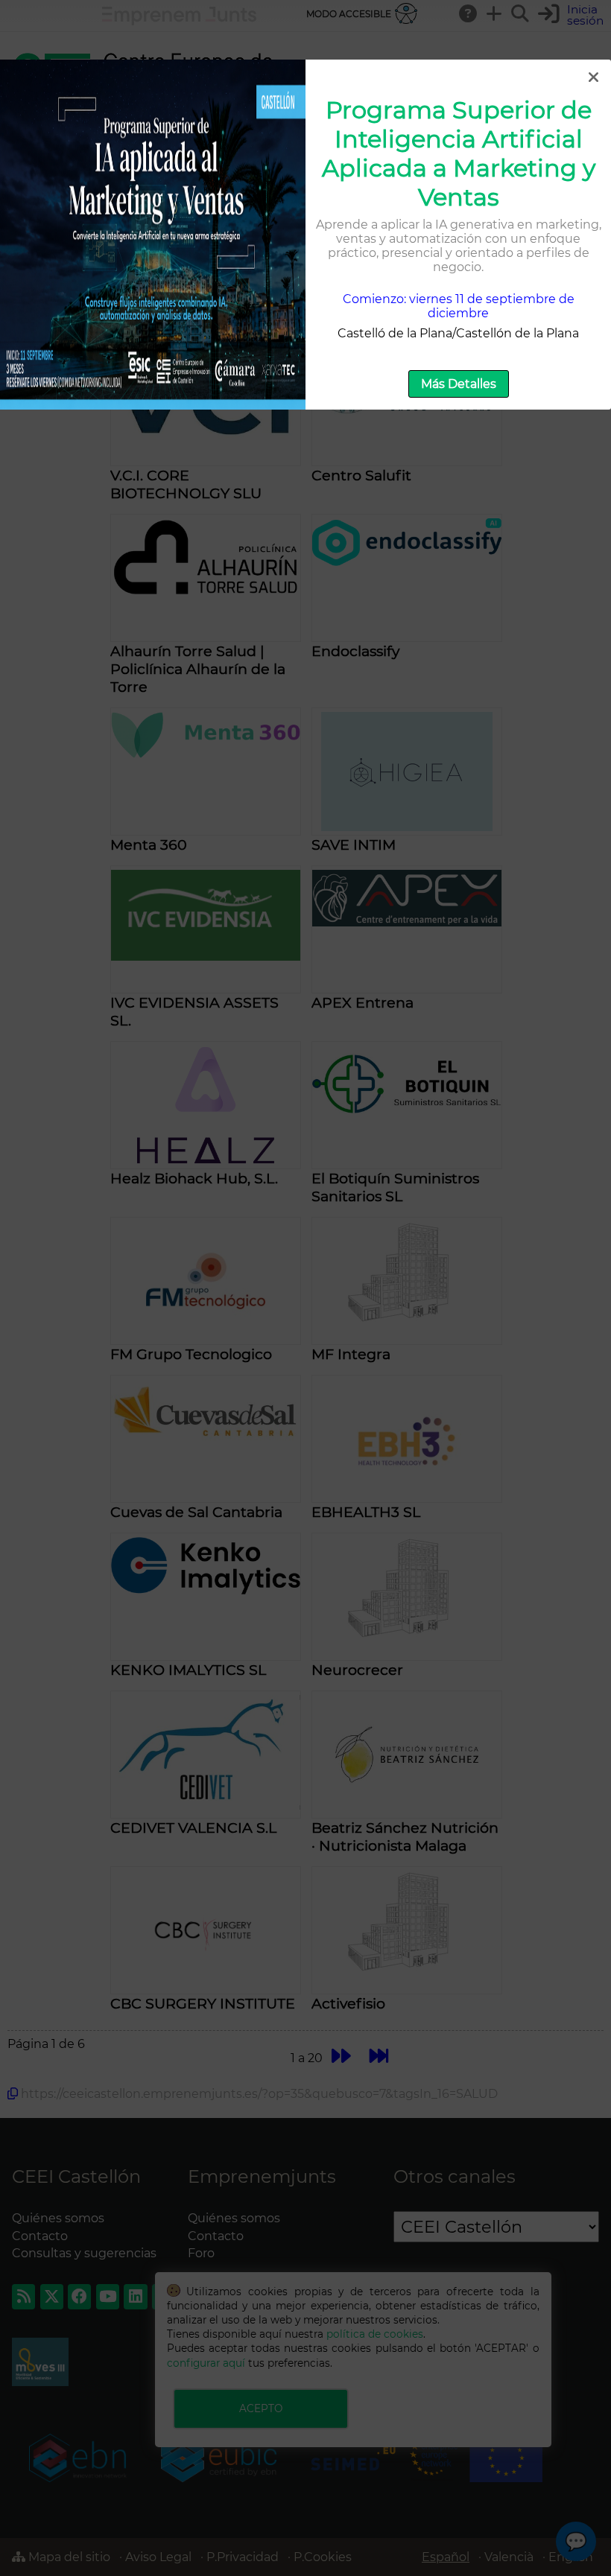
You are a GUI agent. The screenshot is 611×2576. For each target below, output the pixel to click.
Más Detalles (459, 384)
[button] (593, 77)
